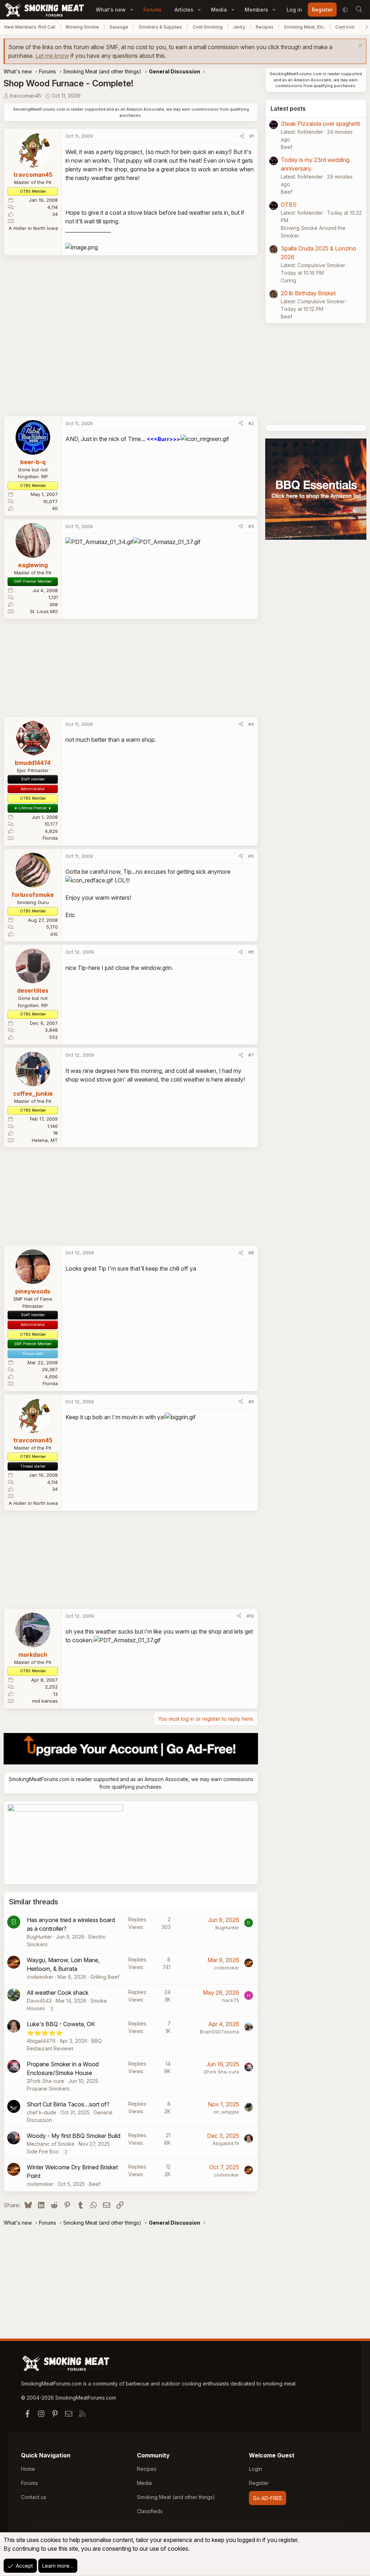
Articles (184, 10)
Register (259, 2483)
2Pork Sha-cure (46, 2081)
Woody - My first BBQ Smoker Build (74, 2136)
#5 (251, 856)
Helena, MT (45, 1140)
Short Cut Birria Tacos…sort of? (68, 2104)
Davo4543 (39, 2001)
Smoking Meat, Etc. (304, 27)
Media (219, 10)
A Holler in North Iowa (33, 228)
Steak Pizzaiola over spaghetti (320, 124)
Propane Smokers (48, 2089)
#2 (251, 423)
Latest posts (288, 108)
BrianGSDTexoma (220, 2032)
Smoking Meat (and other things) (176, 2497)
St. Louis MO (44, 611)
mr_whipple (226, 2112)
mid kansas (45, 1701)
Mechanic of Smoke (51, 2144)
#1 (252, 136)
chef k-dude (42, 2112)
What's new (111, 10)
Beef (95, 2184)
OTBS (289, 205)
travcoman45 (26, 96)
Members (256, 10)
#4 (251, 724)
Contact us (34, 2497)
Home (28, 2469)
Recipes (265, 27)
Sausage (119, 27)
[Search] (359, 10)
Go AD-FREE (268, 2498)
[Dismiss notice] (359, 46)
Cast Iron (345, 27)
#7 (251, 1055)
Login (255, 2469)
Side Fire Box (43, 2151)
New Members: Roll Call (30, 27)
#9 (251, 1402)
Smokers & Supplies (160, 27)
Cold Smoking (208, 27)
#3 (251, 526)
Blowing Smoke (82, 27)
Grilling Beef (105, 1977)
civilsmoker (40, 1977)
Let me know (52, 56)
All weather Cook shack (58, 1993)
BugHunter (39, 1937)
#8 (251, 1253)
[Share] (242, 136)
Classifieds (150, 2511)
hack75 (231, 2000)
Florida (50, 838)
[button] (132, 10)
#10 (250, 1616)
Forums (152, 10)
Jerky (239, 27)
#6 (251, 952)
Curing (289, 280)
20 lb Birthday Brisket (308, 293)
